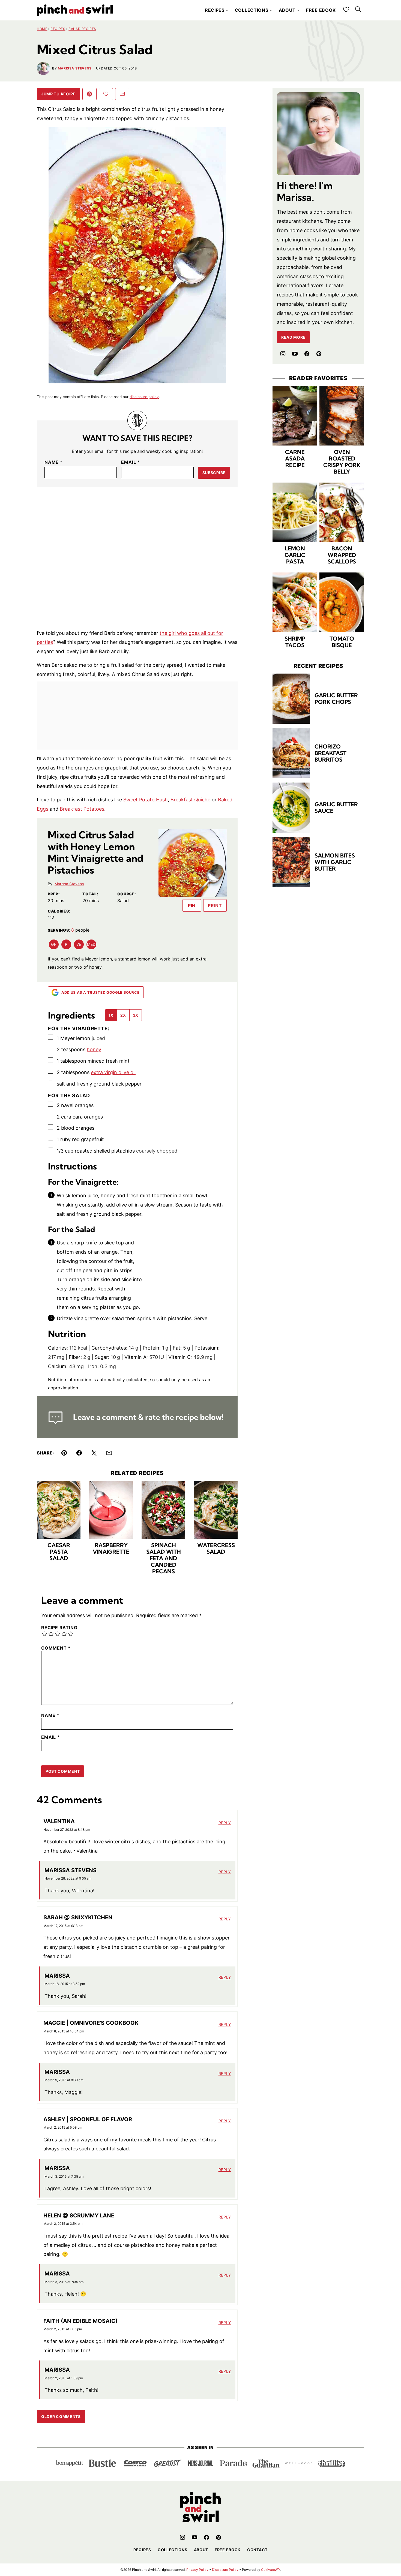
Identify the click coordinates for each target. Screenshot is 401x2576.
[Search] (358, 9)
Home (42, 29)
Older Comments (61, 2416)
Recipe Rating (59, 1628)
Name (53, 462)
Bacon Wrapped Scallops (342, 555)
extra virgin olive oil (113, 1072)
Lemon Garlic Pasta (295, 555)
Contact (257, 2550)
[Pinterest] (319, 354)
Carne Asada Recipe (295, 458)
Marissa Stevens (75, 68)
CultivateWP (270, 2570)
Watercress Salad (216, 1548)
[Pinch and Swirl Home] (75, 10)
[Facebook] (307, 354)
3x (136, 1015)
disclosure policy (144, 397)
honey (94, 1049)
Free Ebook (321, 10)
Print (215, 905)
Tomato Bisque (342, 642)
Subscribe (214, 473)
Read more (293, 337)
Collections (252, 10)
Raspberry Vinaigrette (111, 1548)
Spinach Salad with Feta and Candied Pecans (164, 1558)
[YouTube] (295, 354)
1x (111, 1015)
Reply (225, 1823)
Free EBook (228, 2550)
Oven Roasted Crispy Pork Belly (342, 462)
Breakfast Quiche (190, 800)
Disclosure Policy (225, 2570)
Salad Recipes (82, 29)
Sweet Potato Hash (146, 800)
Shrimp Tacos (295, 642)
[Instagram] (283, 354)
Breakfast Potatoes (82, 809)
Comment (56, 1648)
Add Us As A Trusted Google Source (100, 992)
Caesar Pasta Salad (59, 1552)
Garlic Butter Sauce (336, 807)
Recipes (215, 10)
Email (130, 462)
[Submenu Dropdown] (227, 10)
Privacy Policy (197, 2570)
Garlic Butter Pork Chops (336, 698)
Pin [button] (192, 905)
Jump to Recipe (59, 94)
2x (123, 1015)
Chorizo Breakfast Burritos (330, 753)
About (287, 10)
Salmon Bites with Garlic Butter (335, 862)
